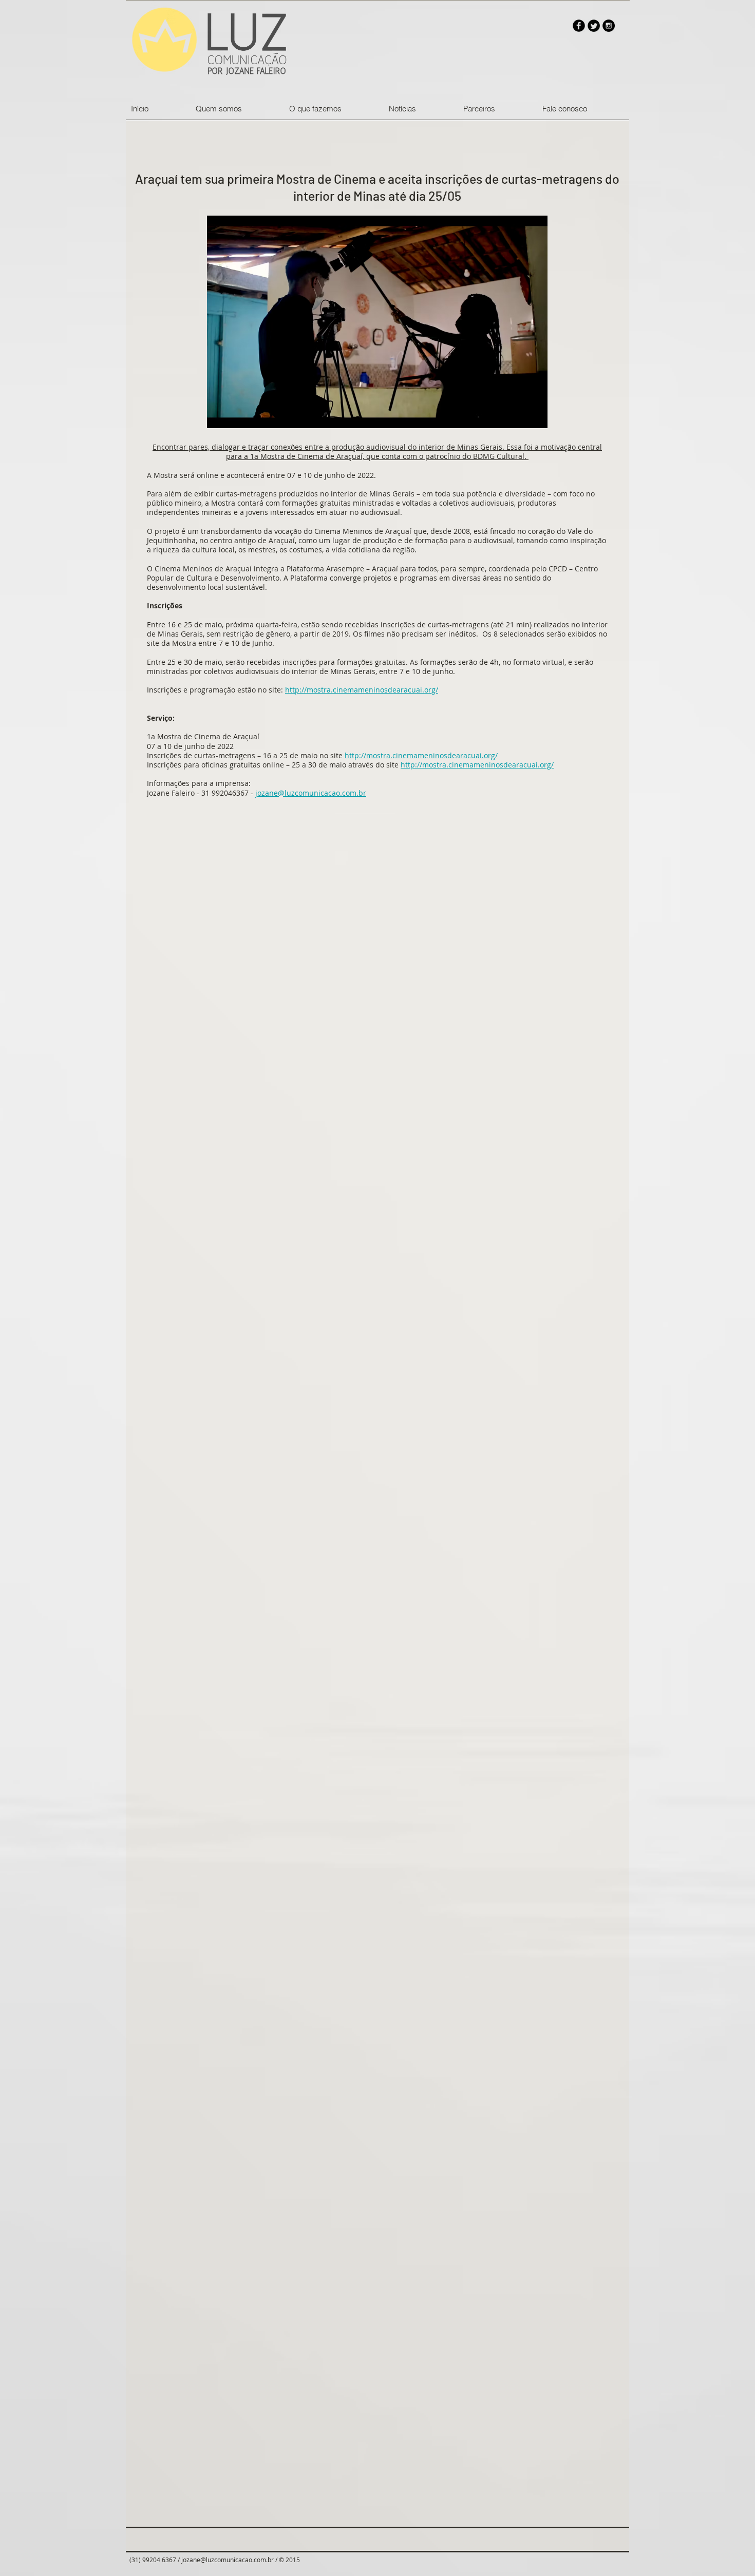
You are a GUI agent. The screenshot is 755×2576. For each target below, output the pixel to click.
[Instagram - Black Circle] (609, 26)
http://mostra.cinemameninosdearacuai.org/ (362, 690)
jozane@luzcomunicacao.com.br (311, 793)
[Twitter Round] (594, 26)
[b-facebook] (579, 26)
